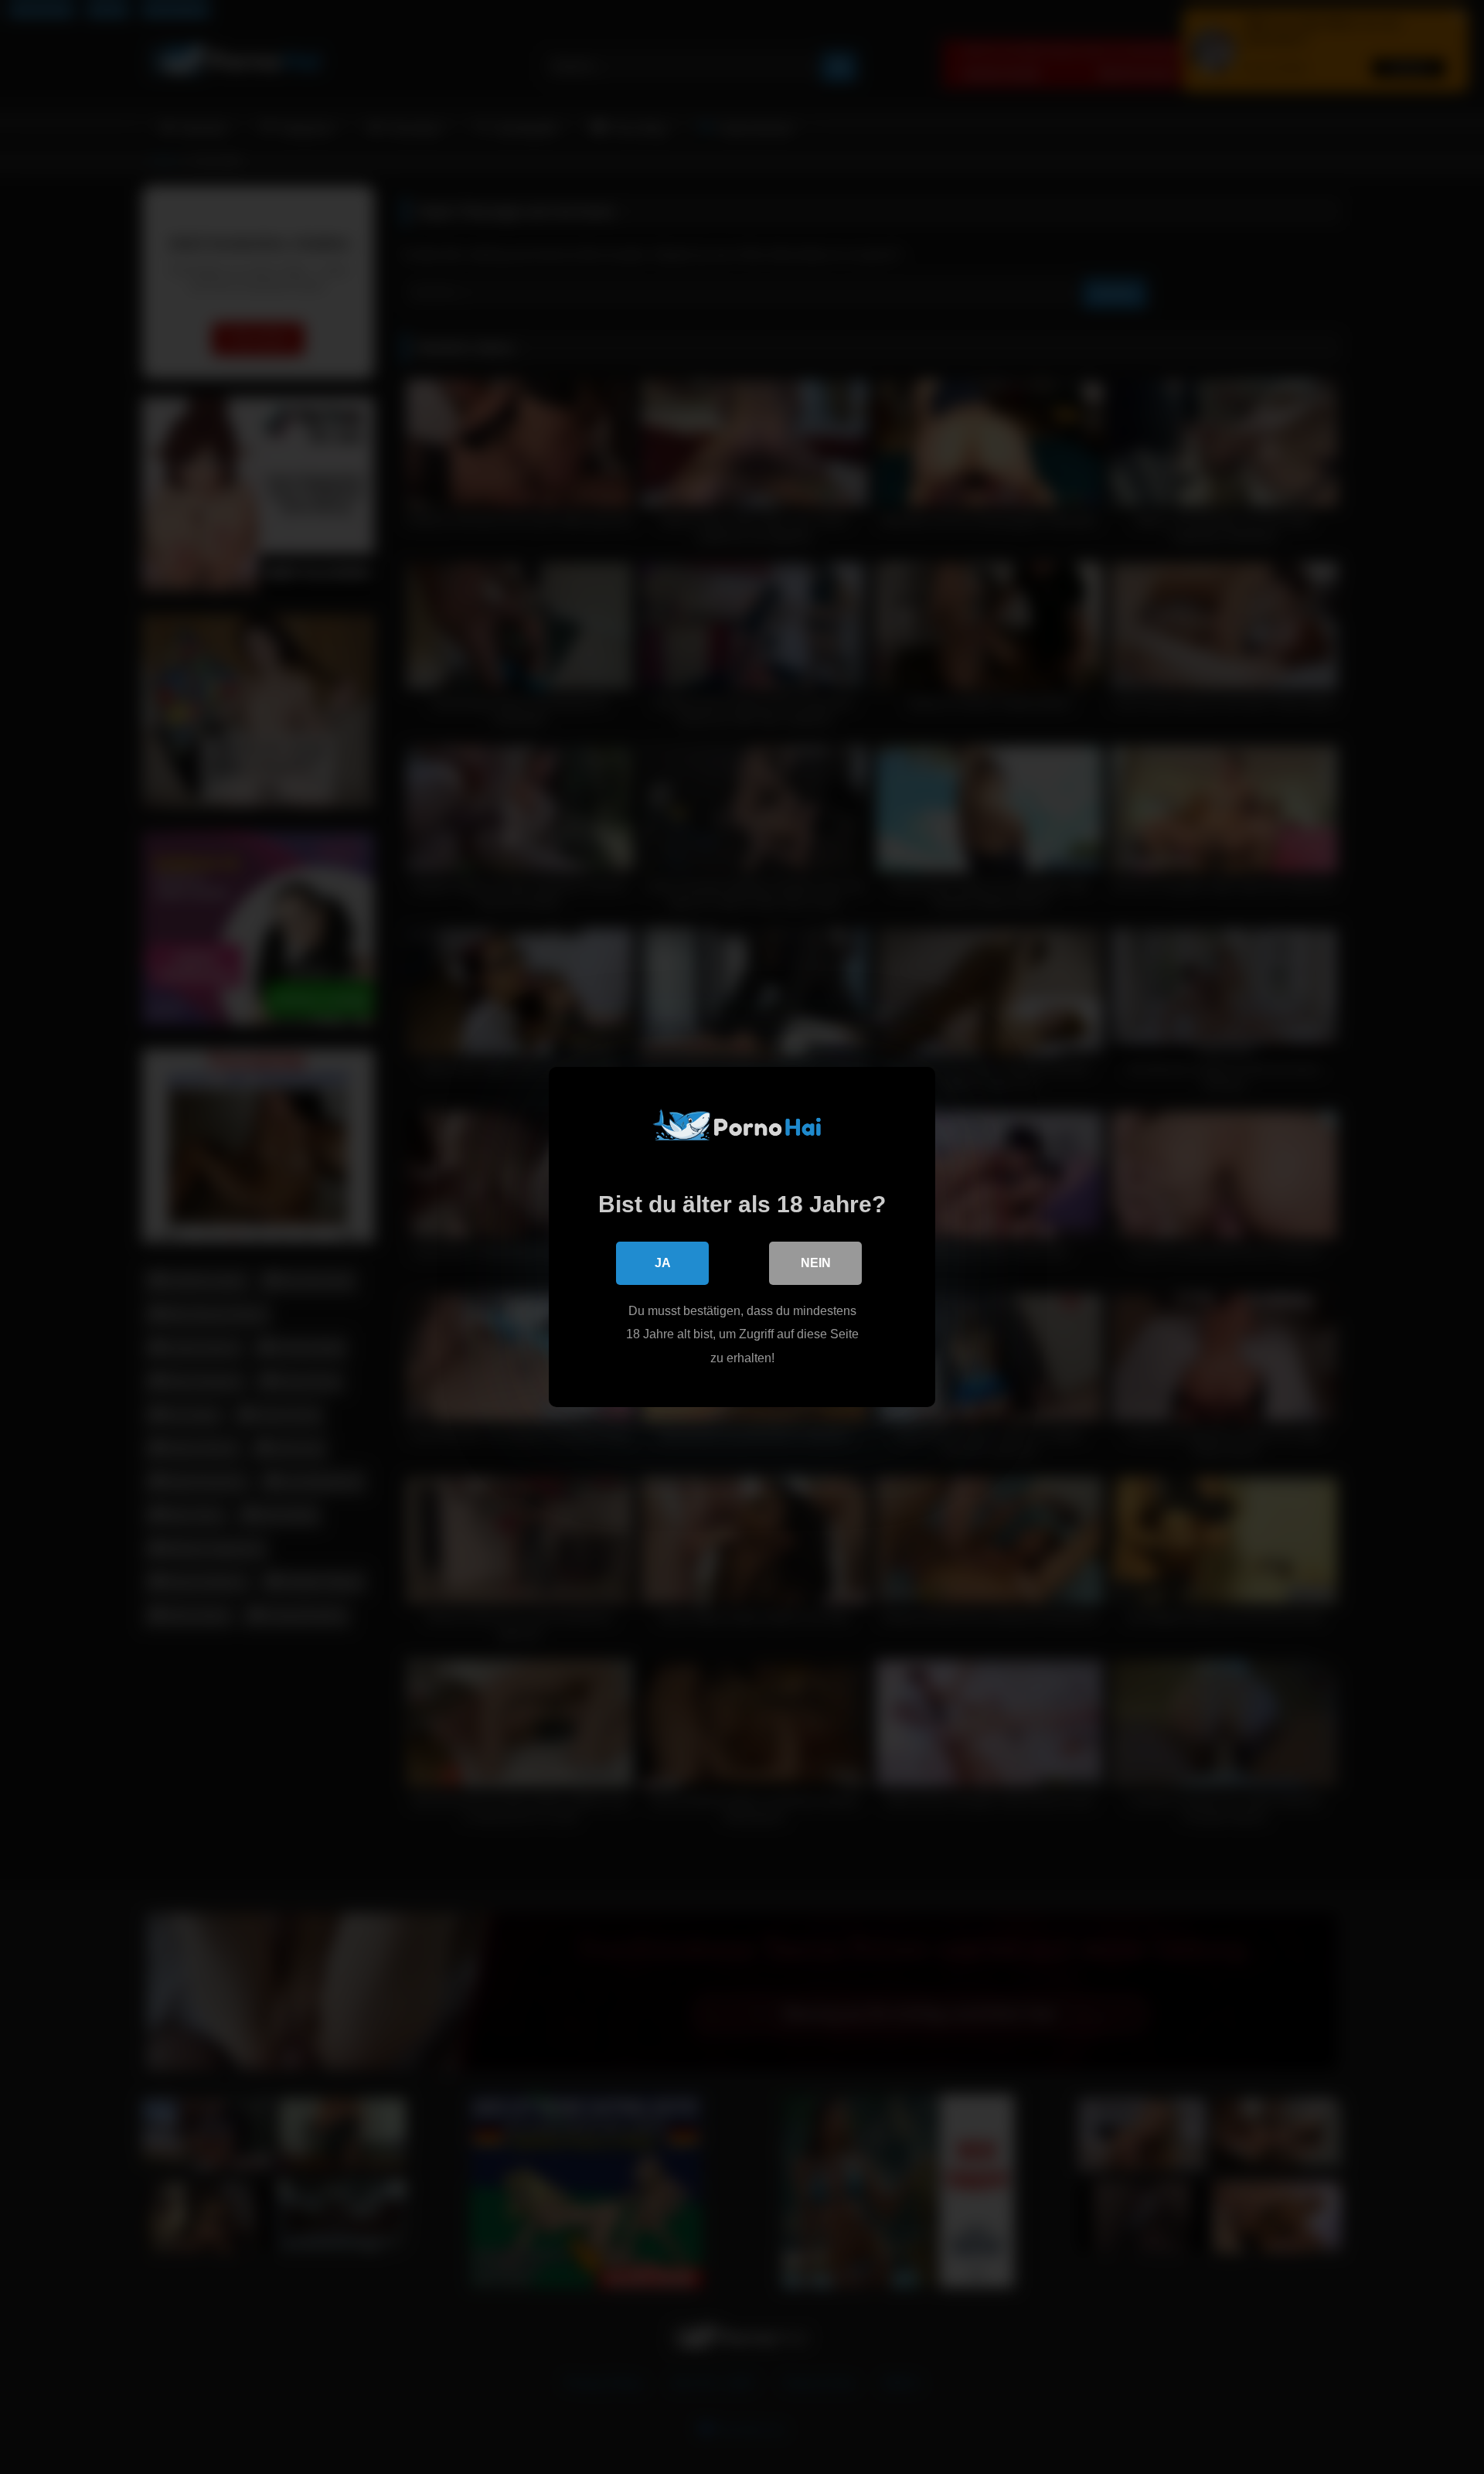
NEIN (816, 1263)
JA (663, 1263)
